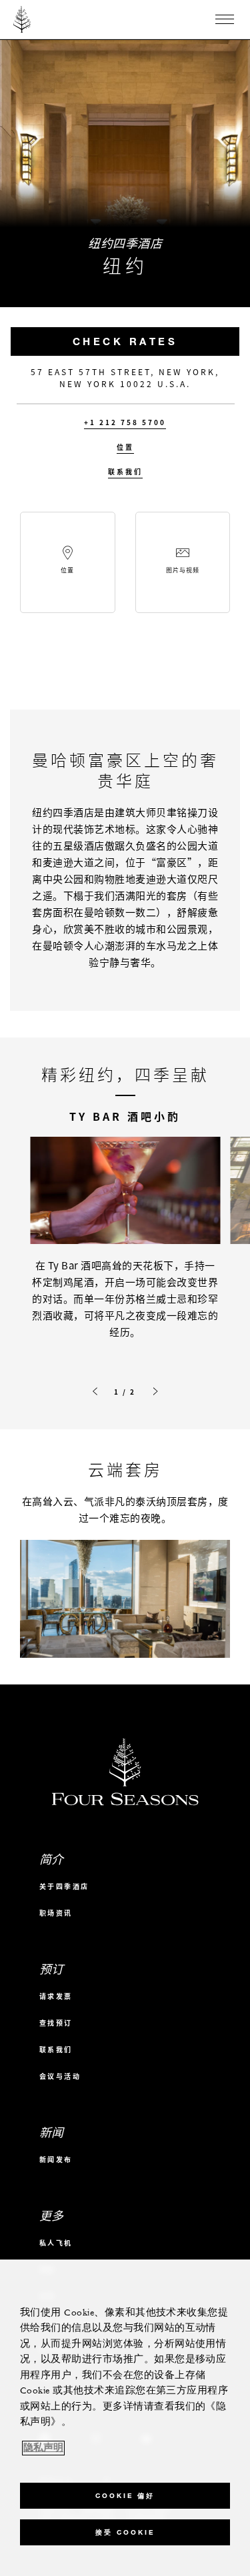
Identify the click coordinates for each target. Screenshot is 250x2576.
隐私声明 (43, 2448)
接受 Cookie (125, 2532)
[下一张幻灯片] (155, 1391)
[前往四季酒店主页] (22, 19)
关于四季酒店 (64, 1886)
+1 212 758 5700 (125, 422)
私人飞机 (56, 2243)
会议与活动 (60, 2076)
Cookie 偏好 (125, 2496)
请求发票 (56, 1996)
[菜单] (225, 19)
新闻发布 (56, 2159)
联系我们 (125, 472)
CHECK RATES (125, 341)
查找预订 (56, 2023)
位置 (125, 447)
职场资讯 (56, 1913)
